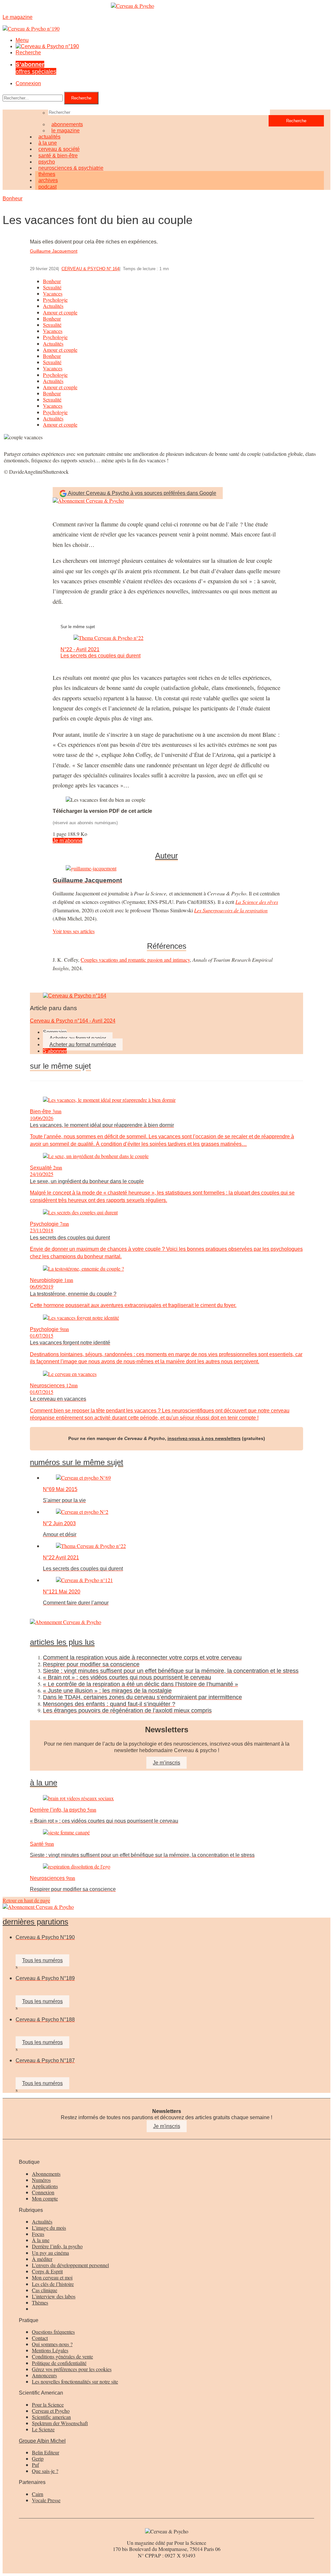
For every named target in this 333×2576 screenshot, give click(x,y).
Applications (45, 2186)
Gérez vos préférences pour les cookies (72, 2369)
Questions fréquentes (53, 2332)
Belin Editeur (46, 2452)
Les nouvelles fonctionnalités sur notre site (75, 2381)
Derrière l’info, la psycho (57, 2246)
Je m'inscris (167, 2126)
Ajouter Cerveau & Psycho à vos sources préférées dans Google (142, 493)
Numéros (41, 2180)
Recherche (28, 53)
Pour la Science (48, 2404)
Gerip (38, 2458)
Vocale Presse (46, 2500)
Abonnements (46, 2174)
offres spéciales (36, 68)
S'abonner (55, 1051)
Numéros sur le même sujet (77, 1462)
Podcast (47, 187)
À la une (41, 2240)
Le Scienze (43, 2429)
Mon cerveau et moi (52, 2277)
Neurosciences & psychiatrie (71, 168)
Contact (40, 2338)
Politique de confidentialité (59, 2363)
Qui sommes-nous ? (52, 2344)
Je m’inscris (166, 1763)
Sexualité (52, 287)
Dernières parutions (35, 1922)
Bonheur (13, 198)
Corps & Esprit (47, 2271)
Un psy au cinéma (50, 2253)
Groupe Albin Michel (42, 2441)
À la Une (44, 1783)
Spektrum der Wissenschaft (60, 2423)
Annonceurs (44, 2375)
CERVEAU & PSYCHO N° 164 (90, 269)
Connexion (28, 83)
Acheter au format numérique (83, 1044)
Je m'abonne (67, 841)
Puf (35, 2465)
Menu (22, 40)
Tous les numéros (42, 1960)
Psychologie (55, 300)
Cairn (38, 2494)
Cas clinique (45, 2290)
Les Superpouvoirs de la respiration (231, 910)
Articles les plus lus (62, 1642)
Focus (38, 2234)
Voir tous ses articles (74, 931)
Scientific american (51, 2417)
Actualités (53, 306)
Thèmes (40, 2302)
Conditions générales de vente (62, 2356)
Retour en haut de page (26, 1900)
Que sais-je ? (45, 2471)
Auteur (166, 856)
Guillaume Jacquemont (54, 251)
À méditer (42, 2259)
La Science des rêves (257, 902)
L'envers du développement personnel (70, 2265)
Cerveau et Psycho (51, 2411)
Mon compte (45, 2198)
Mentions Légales (50, 2350)
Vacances (53, 293)
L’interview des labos (54, 2296)
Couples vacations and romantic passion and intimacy (135, 960)
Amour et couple (60, 312)
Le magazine (66, 131)
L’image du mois (49, 2228)
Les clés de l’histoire (53, 2284)
